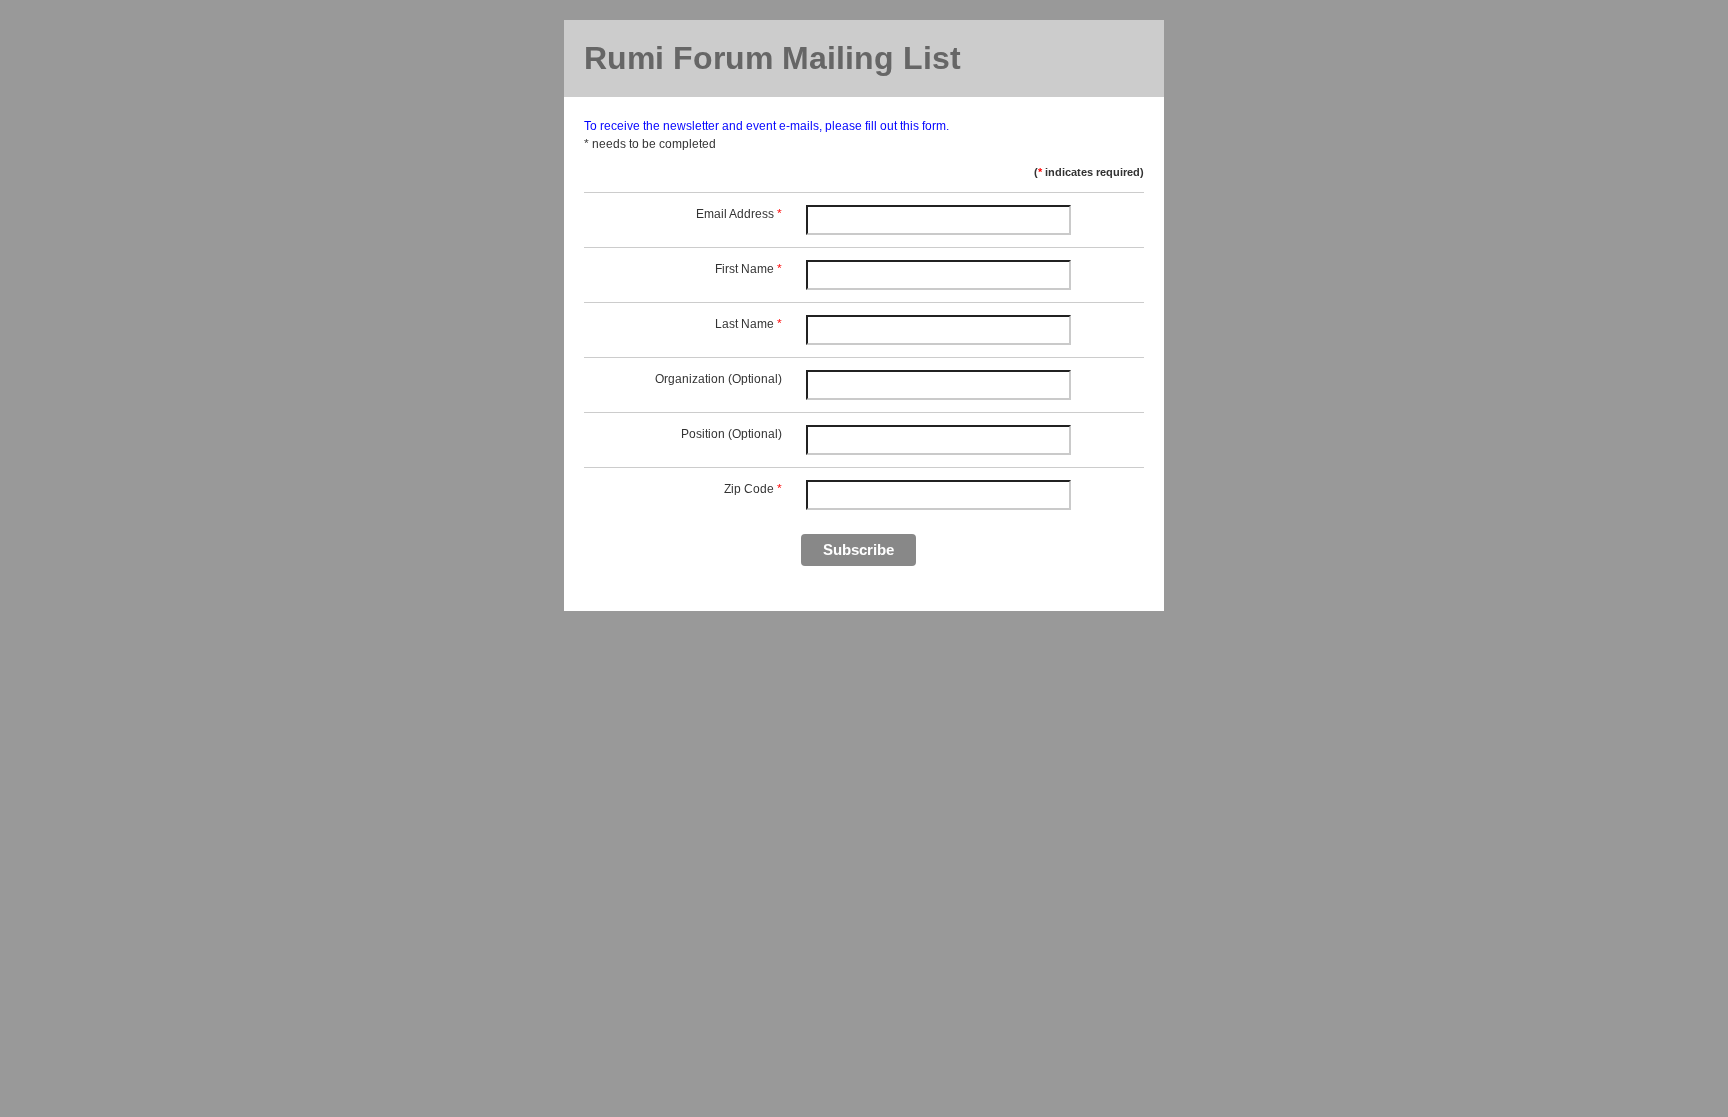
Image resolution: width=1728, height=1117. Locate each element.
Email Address (739, 214)
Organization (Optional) (718, 379)
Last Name (748, 324)
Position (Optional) (731, 434)
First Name (748, 269)
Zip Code (753, 489)
